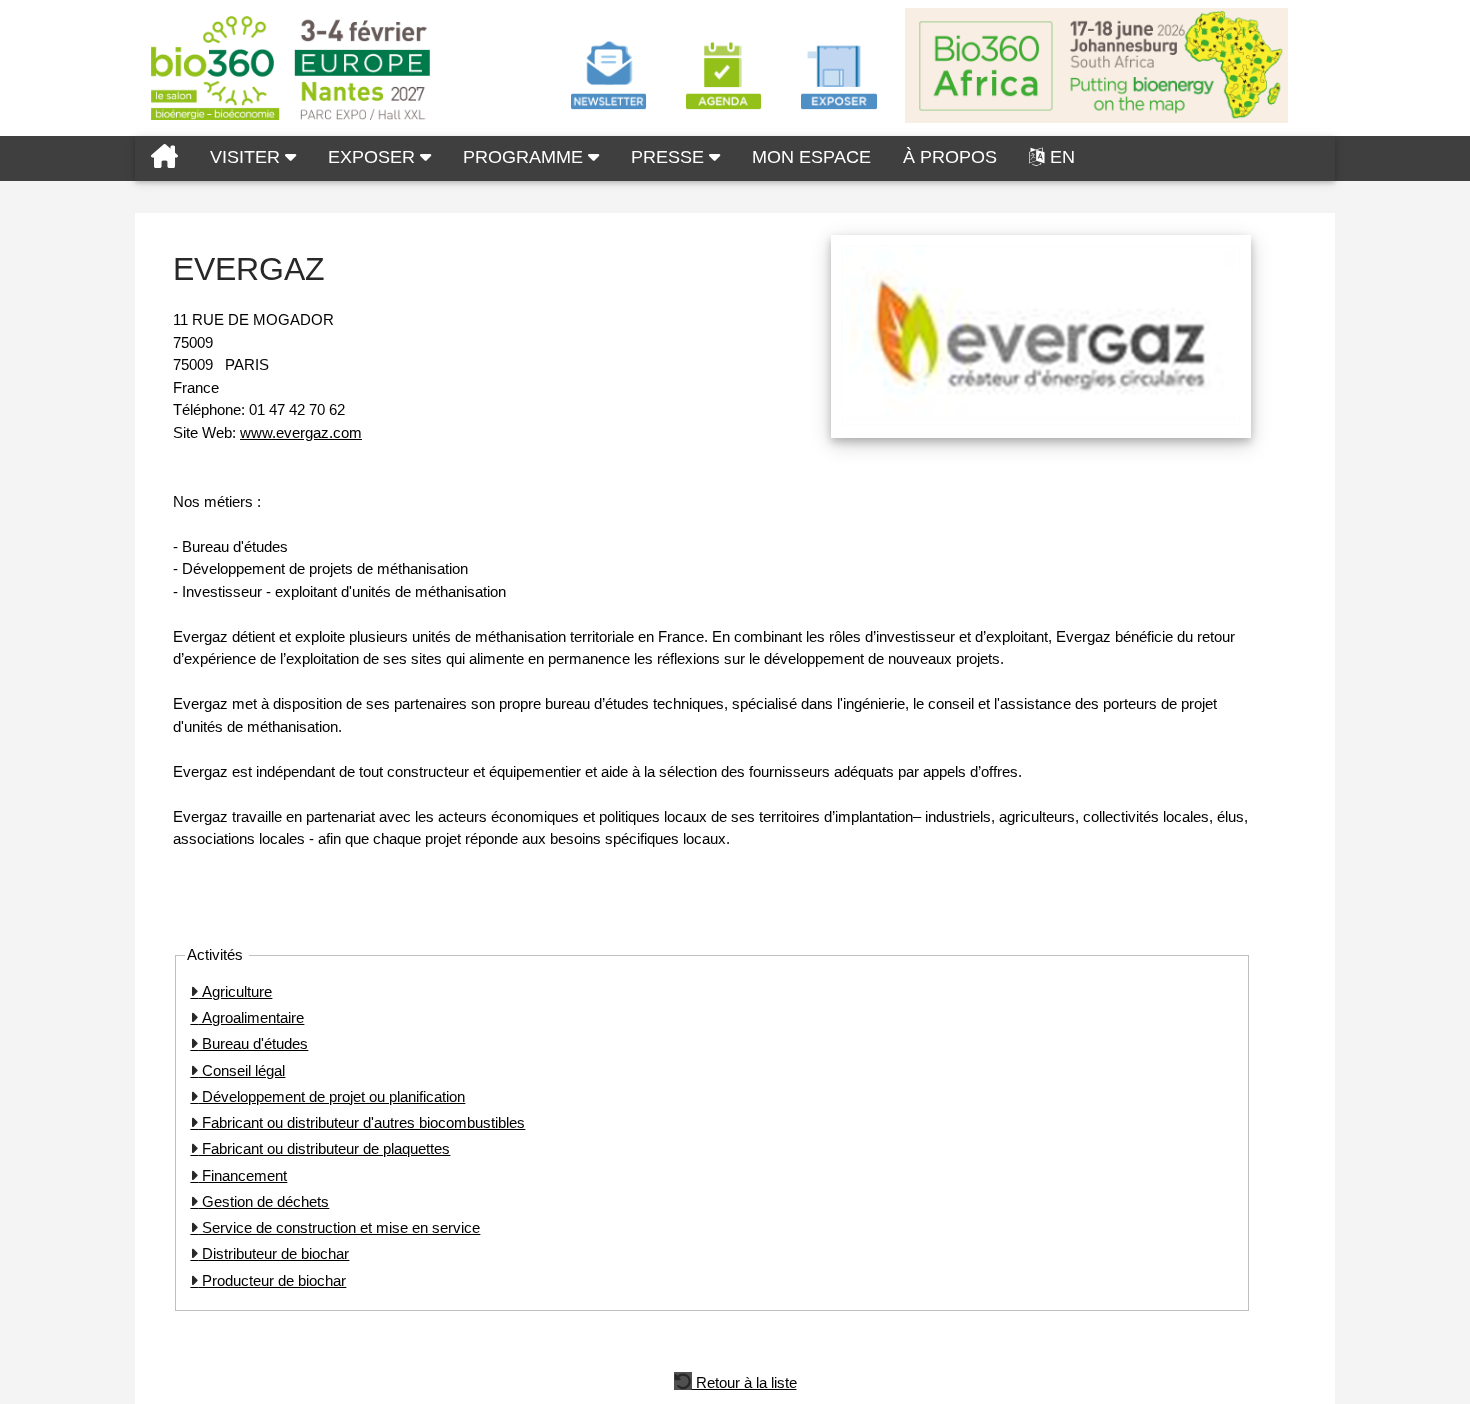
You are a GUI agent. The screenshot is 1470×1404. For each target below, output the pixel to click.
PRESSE (670, 157)
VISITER (247, 157)
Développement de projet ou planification (331, 1096)
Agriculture (235, 991)
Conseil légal (241, 1070)
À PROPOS (950, 157)
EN (1062, 157)
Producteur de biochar (272, 1280)
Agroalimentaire (251, 1017)
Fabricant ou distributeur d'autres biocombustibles (361, 1122)
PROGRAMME (525, 157)
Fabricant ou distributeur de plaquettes (324, 1148)
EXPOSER (374, 157)
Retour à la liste (744, 1381)
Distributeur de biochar (273, 1253)
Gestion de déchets (263, 1201)
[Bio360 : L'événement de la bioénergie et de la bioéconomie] (164, 158)
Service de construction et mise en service (339, 1227)
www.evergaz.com (301, 432)
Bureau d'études (253, 1043)
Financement (242, 1175)
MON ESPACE (811, 157)
